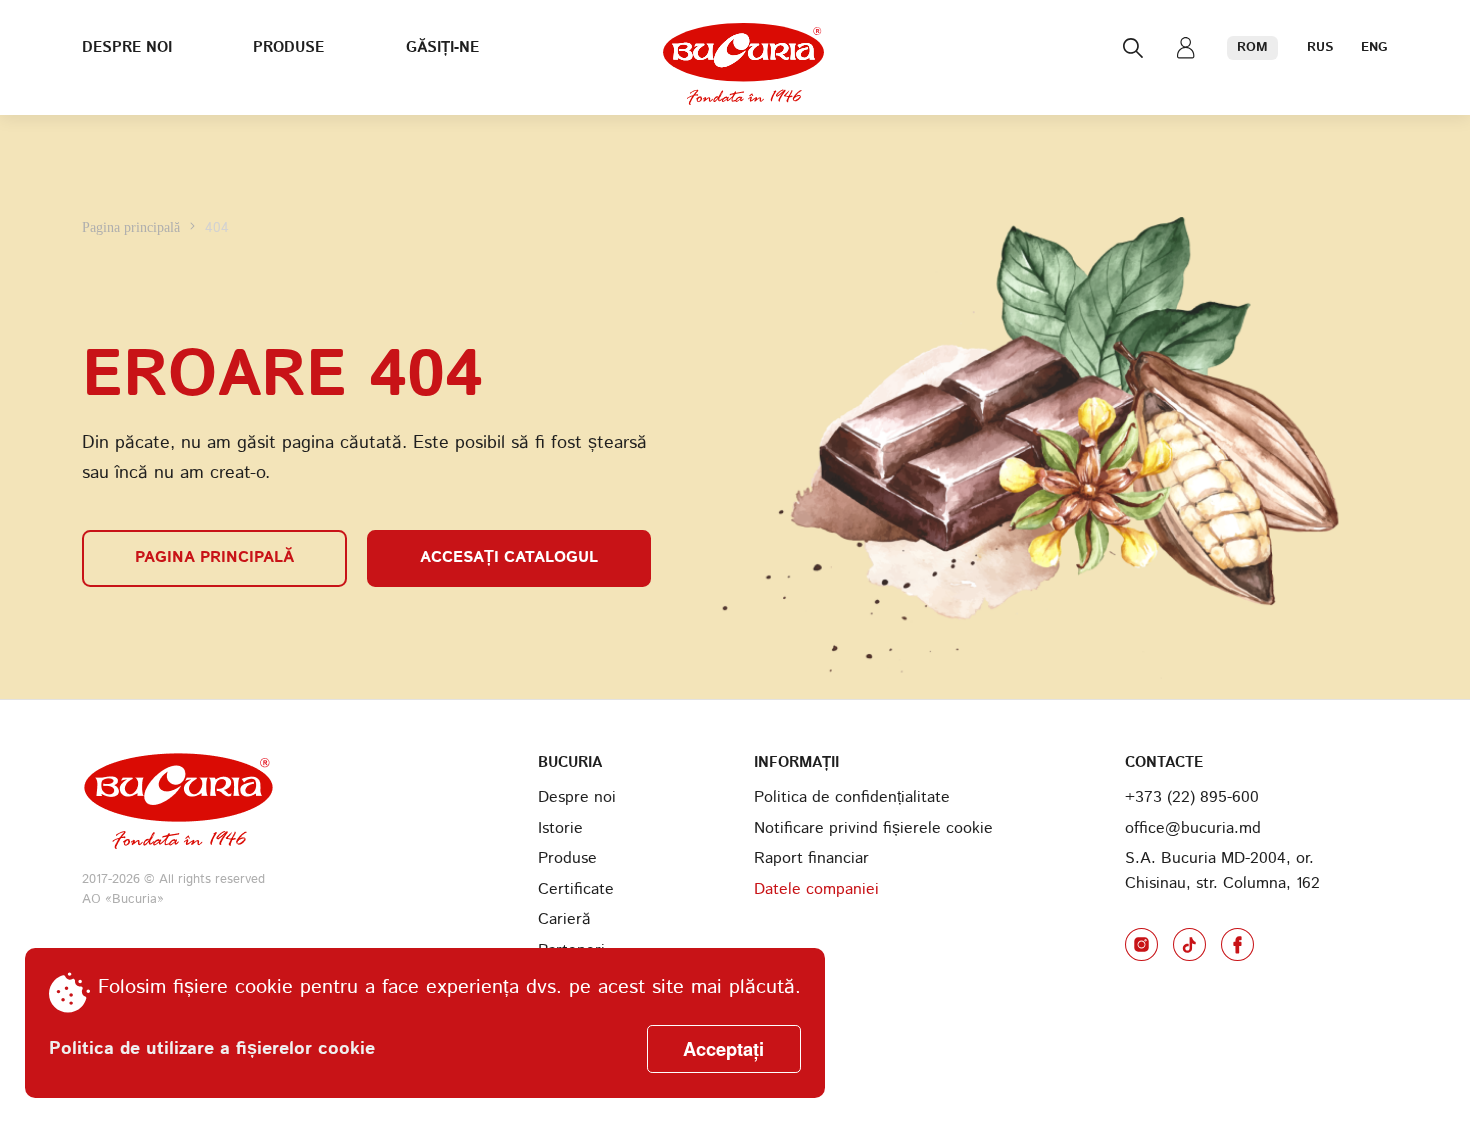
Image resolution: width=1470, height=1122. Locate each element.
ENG (1374, 47)
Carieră (564, 919)
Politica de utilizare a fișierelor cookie (212, 1049)
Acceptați (723, 1048)
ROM (1252, 47)
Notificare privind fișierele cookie (873, 828)
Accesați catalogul (509, 557)
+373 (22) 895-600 (1192, 797)
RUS (1320, 47)
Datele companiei (816, 889)
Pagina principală (133, 227)
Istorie (560, 828)
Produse (288, 48)
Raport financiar (811, 858)
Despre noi (127, 48)
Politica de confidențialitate (852, 797)
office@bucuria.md (1193, 828)
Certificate (576, 889)
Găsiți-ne (442, 48)
